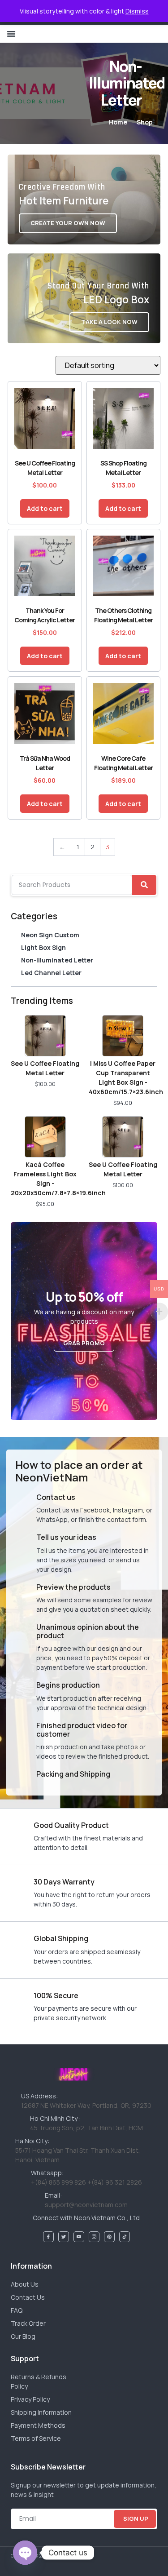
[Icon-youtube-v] (79, 2237)
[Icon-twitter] (64, 2237)
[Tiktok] (125, 2237)
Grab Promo (84, 1343)
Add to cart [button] (45, 508)
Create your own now (68, 223)
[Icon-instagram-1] (94, 2237)
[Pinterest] (109, 2237)
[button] (11, 34)
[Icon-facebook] (48, 2237)
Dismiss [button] (137, 11)
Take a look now (109, 322)
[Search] (144, 885)
